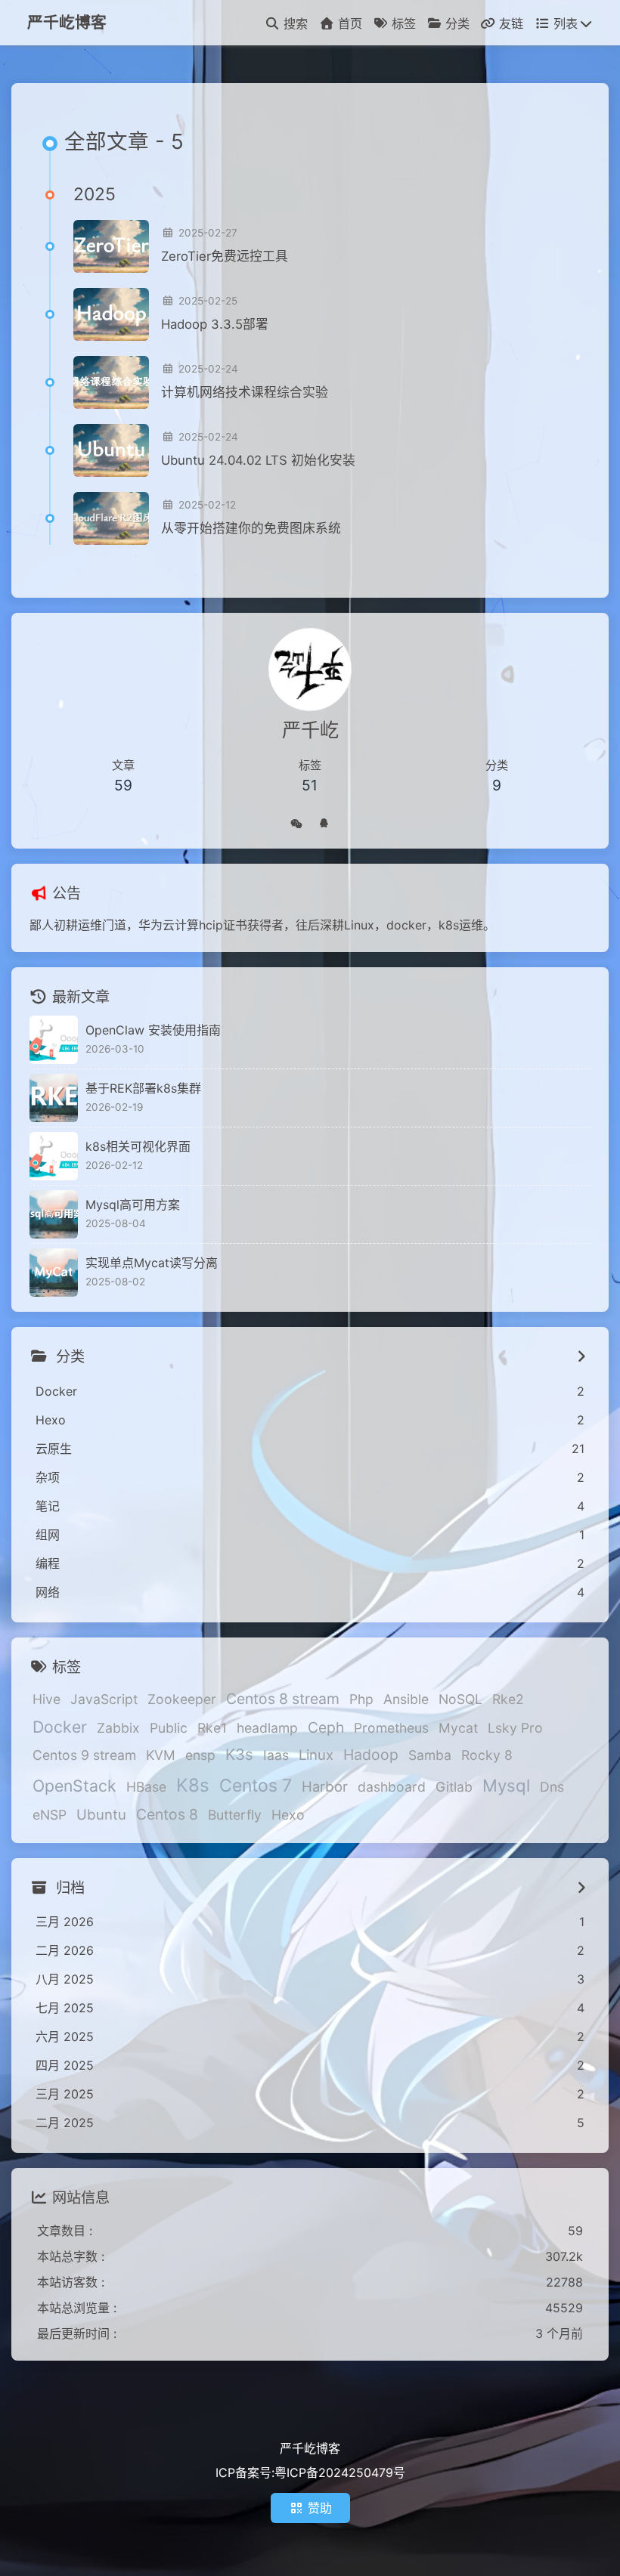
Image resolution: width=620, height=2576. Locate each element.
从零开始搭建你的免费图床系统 (251, 528)
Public (169, 1728)
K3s (239, 1754)
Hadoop (371, 1755)
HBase (146, 1787)
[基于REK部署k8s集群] (54, 1098)
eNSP (50, 1815)
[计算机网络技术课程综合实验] (111, 382)
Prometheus (391, 1728)
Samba (430, 1755)
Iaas (276, 1755)
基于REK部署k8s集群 (143, 1088)
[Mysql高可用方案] (54, 1214)
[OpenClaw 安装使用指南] (54, 1040)
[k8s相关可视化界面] (54, 1156)
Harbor (325, 1786)
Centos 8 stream (283, 1699)
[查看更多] (581, 1356)
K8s (193, 1785)
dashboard (392, 1787)
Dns (552, 1787)
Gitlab (454, 1787)
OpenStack (74, 1786)
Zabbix (118, 1728)
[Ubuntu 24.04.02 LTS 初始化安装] (111, 450)
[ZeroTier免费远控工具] (111, 246)
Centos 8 (167, 1814)
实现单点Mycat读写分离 (152, 1263)
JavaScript (104, 1699)
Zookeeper (182, 1699)
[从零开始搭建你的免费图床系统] (111, 518)
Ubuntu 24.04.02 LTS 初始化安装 (258, 460)
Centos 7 (256, 1786)
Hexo (288, 1815)
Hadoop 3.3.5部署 (215, 324)
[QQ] (324, 821)
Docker (60, 1727)
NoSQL (460, 1699)
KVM (161, 1755)
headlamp (267, 1728)
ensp (200, 1755)
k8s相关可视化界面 (138, 1146)
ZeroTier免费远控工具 (225, 256)
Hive (46, 1699)
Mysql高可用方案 (133, 1205)
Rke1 (212, 1728)
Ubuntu (101, 1814)
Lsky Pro (515, 1728)
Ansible (406, 1699)
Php (361, 1699)
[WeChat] (296, 821)
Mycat (458, 1728)
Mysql (506, 1785)
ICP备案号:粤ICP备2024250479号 (310, 2472)
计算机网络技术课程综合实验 (245, 392)
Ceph (326, 1727)
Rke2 (508, 1699)
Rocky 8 (487, 1755)
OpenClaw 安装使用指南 (153, 1030)
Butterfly (235, 1815)
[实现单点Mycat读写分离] (54, 1273)
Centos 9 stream (84, 1755)
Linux (316, 1755)
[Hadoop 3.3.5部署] (111, 314)
